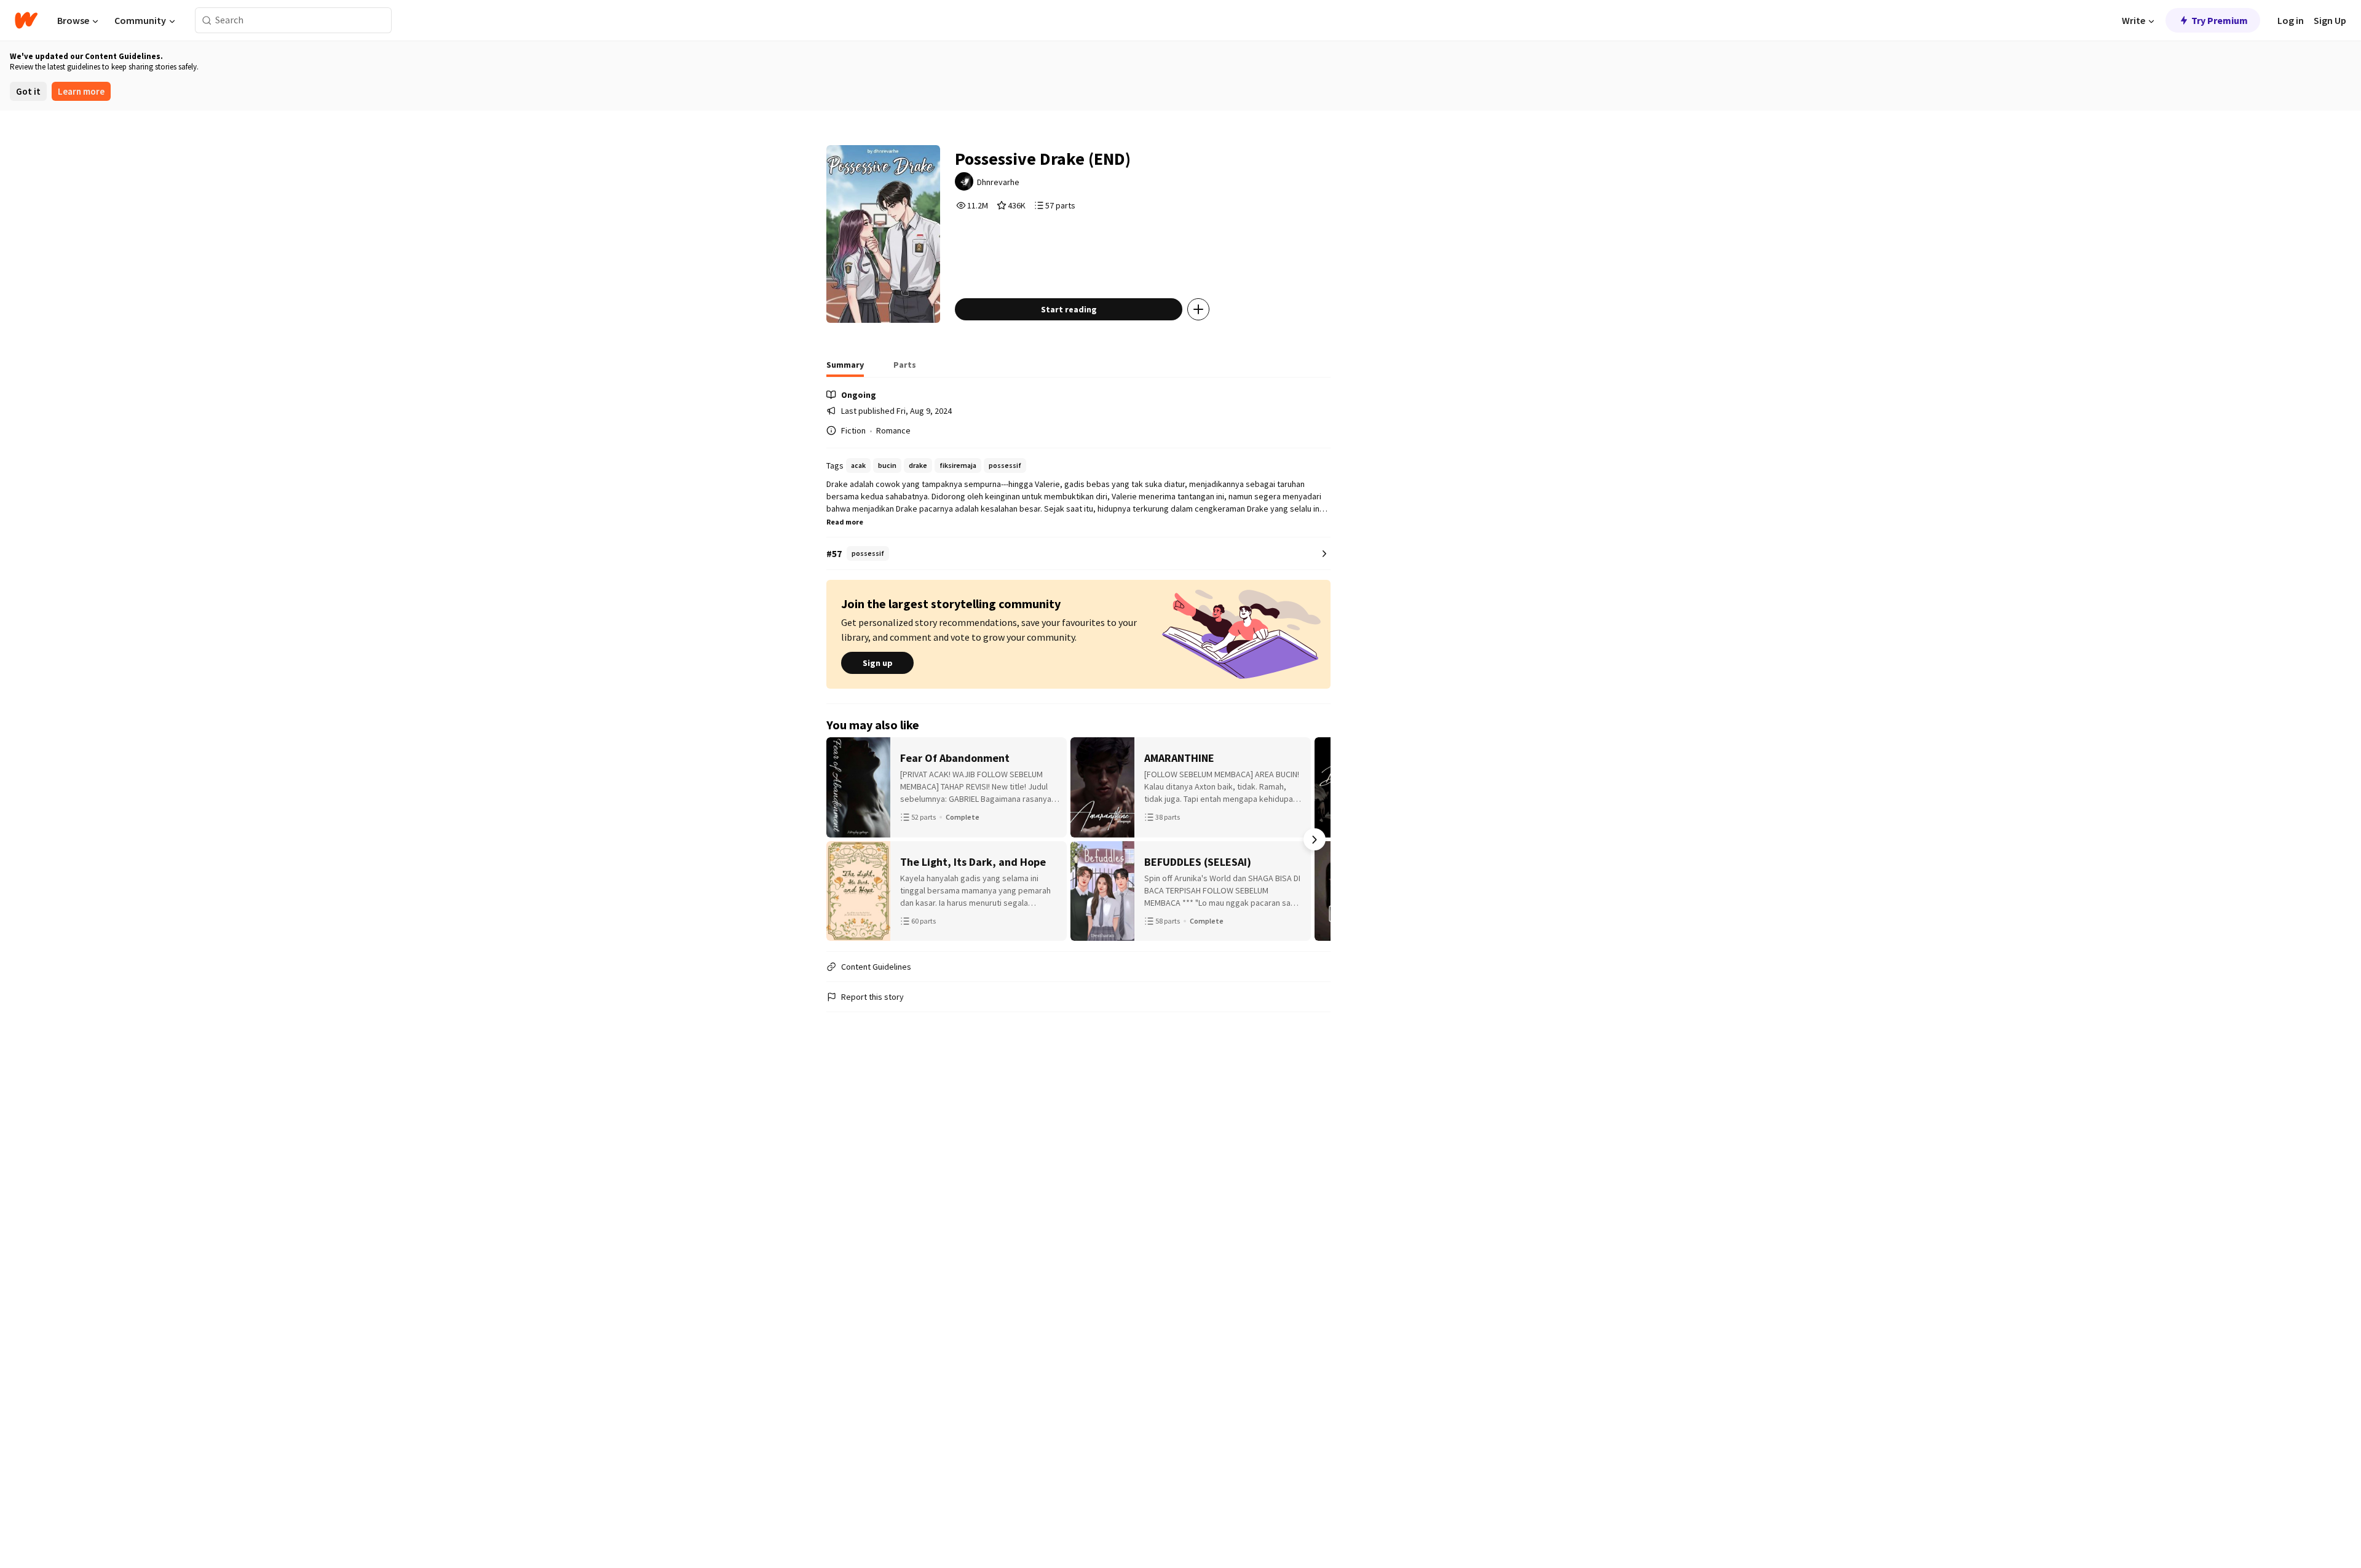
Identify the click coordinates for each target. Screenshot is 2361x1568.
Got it (28, 91)
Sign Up (2330, 20)
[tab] (845, 368)
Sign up (878, 663)
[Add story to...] (1198, 309)
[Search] (207, 21)
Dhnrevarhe (998, 182)
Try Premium (2220, 20)
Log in (2291, 20)
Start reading (1069, 309)
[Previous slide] (842, 839)
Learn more (81, 91)
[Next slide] (1315, 839)
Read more (845, 522)
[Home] (26, 20)
